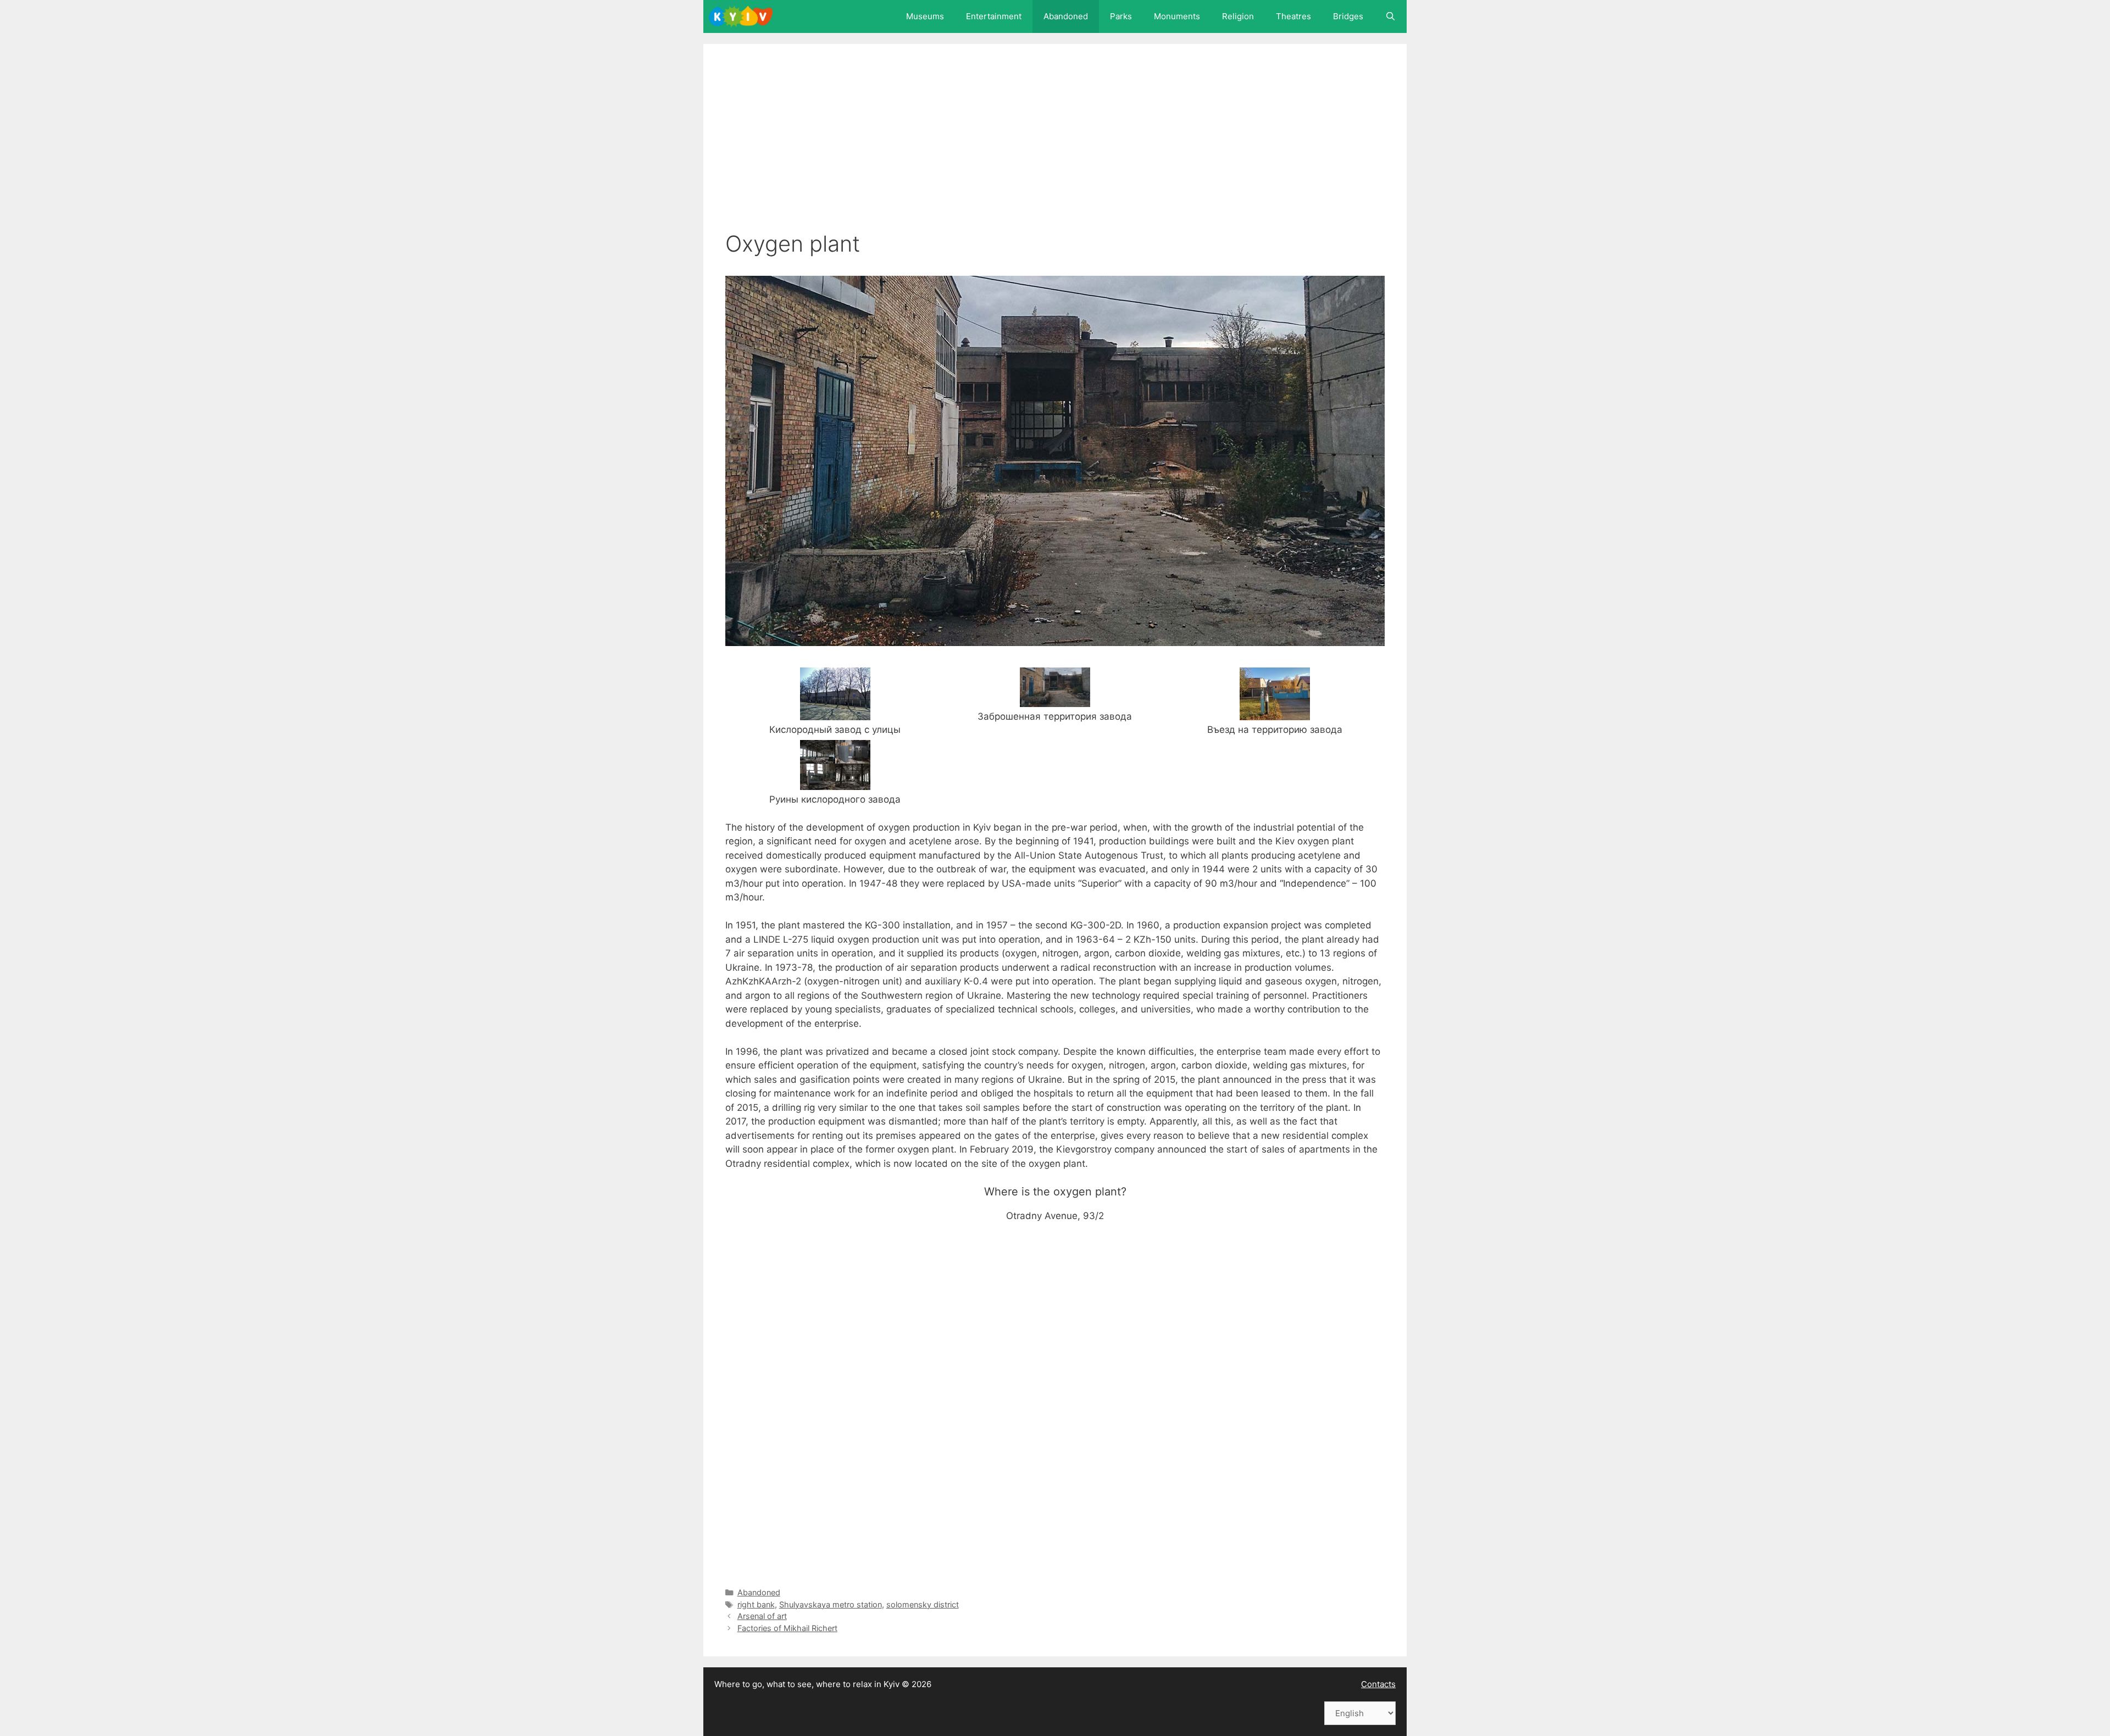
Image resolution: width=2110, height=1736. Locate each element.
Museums (925, 16)
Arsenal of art (762, 1616)
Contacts (1378, 1684)
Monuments (1177, 16)
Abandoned (1066, 16)
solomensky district (923, 1604)
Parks (1121, 16)
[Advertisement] (1055, 148)
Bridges (1348, 16)
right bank (756, 1604)
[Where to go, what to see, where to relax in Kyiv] (743, 16)
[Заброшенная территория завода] (1055, 699)
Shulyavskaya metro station (831, 1604)
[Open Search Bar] (1390, 16)
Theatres (1293, 16)
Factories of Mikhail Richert (787, 1628)
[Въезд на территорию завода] (1275, 713)
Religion (1238, 16)
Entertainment (994, 16)
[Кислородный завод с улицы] (835, 713)
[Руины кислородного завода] (835, 782)
